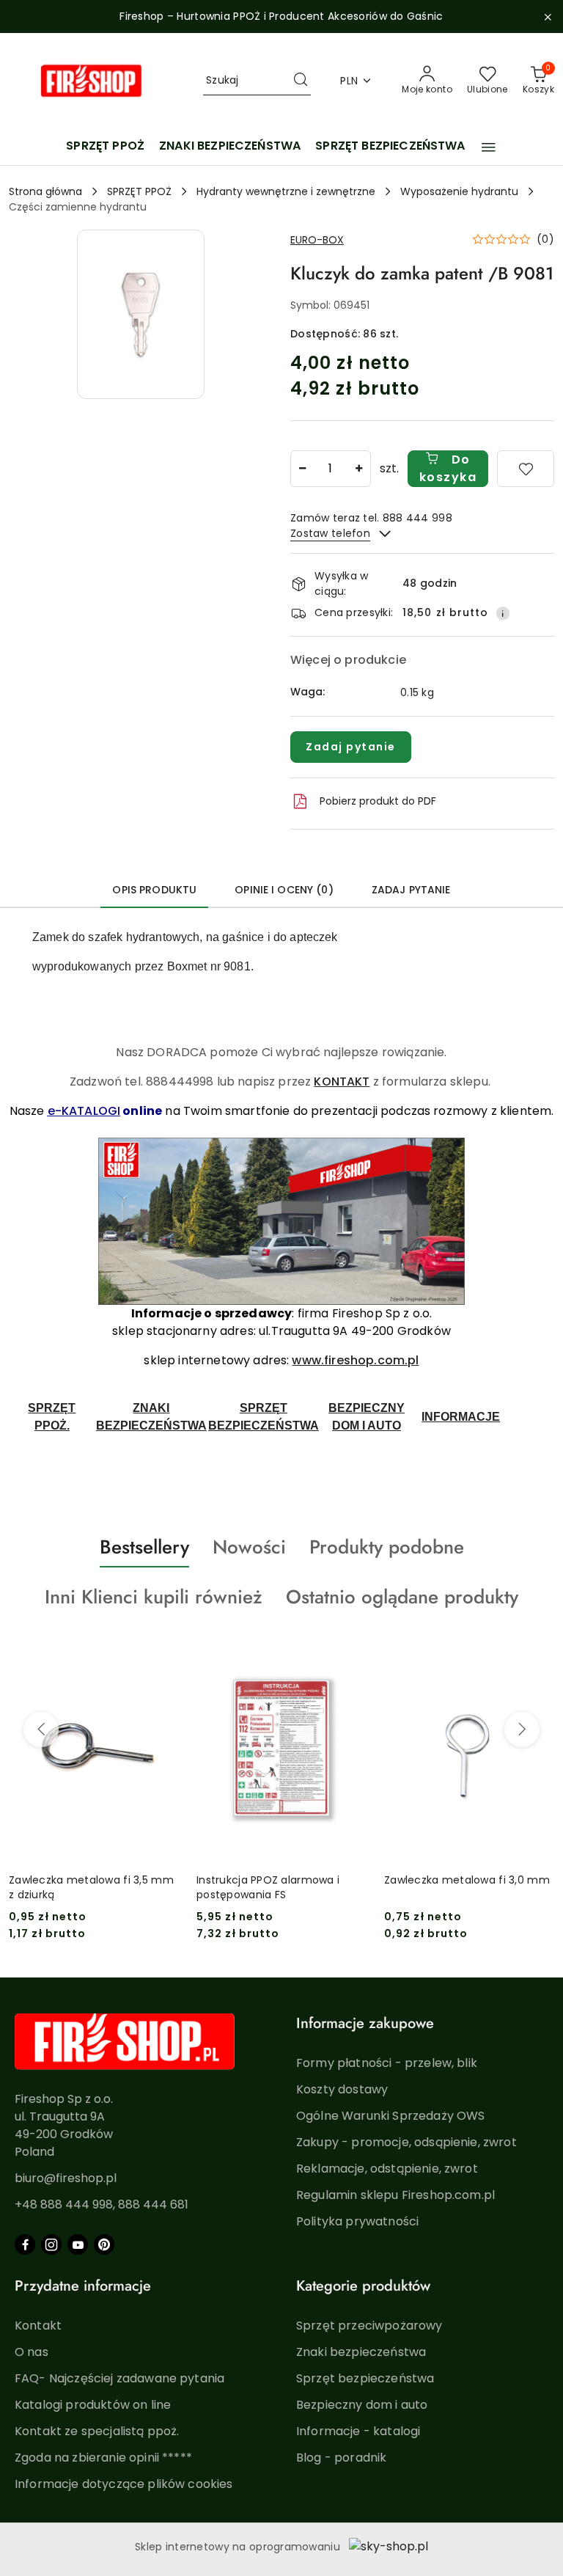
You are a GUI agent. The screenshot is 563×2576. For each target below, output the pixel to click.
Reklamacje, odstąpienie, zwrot (387, 2169)
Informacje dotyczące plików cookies (124, 2484)
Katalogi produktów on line (93, 2405)
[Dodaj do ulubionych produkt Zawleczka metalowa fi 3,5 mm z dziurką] (162, 1651)
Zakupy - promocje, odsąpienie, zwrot (406, 2142)
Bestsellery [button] (144, 1547)
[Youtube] (78, 2244)
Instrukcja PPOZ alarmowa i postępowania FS (268, 1887)
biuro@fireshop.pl (66, 2178)
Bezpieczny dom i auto (362, 2405)
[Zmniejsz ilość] (302, 469)
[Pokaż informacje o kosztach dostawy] (503, 613)
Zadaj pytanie (351, 747)
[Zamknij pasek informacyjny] (548, 17)
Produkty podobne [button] (387, 1547)
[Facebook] (25, 2244)
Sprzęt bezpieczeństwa (365, 2378)
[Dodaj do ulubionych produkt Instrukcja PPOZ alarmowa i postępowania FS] (350, 1651)
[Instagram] (51, 2244)
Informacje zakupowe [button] (365, 2023)
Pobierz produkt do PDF (378, 801)
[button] (489, 147)
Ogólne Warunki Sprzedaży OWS (390, 2116)
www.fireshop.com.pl (355, 1360)
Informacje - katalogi (358, 2431)
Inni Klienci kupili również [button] (154, 1597)
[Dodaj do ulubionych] (526, 469)
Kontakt (38, 2326)
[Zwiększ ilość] (359, 469)
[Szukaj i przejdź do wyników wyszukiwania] (301, 81)
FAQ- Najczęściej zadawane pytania (119, 2378)
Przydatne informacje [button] (83, 2286)
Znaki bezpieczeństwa (361, 2352)
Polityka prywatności (357, 2221)
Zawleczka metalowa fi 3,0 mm (467, 1880)
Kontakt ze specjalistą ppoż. (97, 2431)
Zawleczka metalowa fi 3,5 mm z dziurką (91, 1887)
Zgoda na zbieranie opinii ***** (103, 2458)
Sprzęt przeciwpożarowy (369, 2326)
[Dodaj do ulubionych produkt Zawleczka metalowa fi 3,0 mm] (537, 1651)
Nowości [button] (249, 1547)
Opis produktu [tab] (154, 890)
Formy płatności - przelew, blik (387, 2063)
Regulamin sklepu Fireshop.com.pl (395, 2195)
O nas (32, 2352)
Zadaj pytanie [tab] (411, 890)
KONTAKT (342, 1082)
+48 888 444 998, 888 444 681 (102, 2204)
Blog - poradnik (341, 2458)
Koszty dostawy (342, 2089)
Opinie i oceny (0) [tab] (284, 890)
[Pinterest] (104, 2244)
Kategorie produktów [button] (363, 2286)
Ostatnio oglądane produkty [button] (402, 1597)
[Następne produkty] (522, 1730)
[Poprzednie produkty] (41, 1730)
